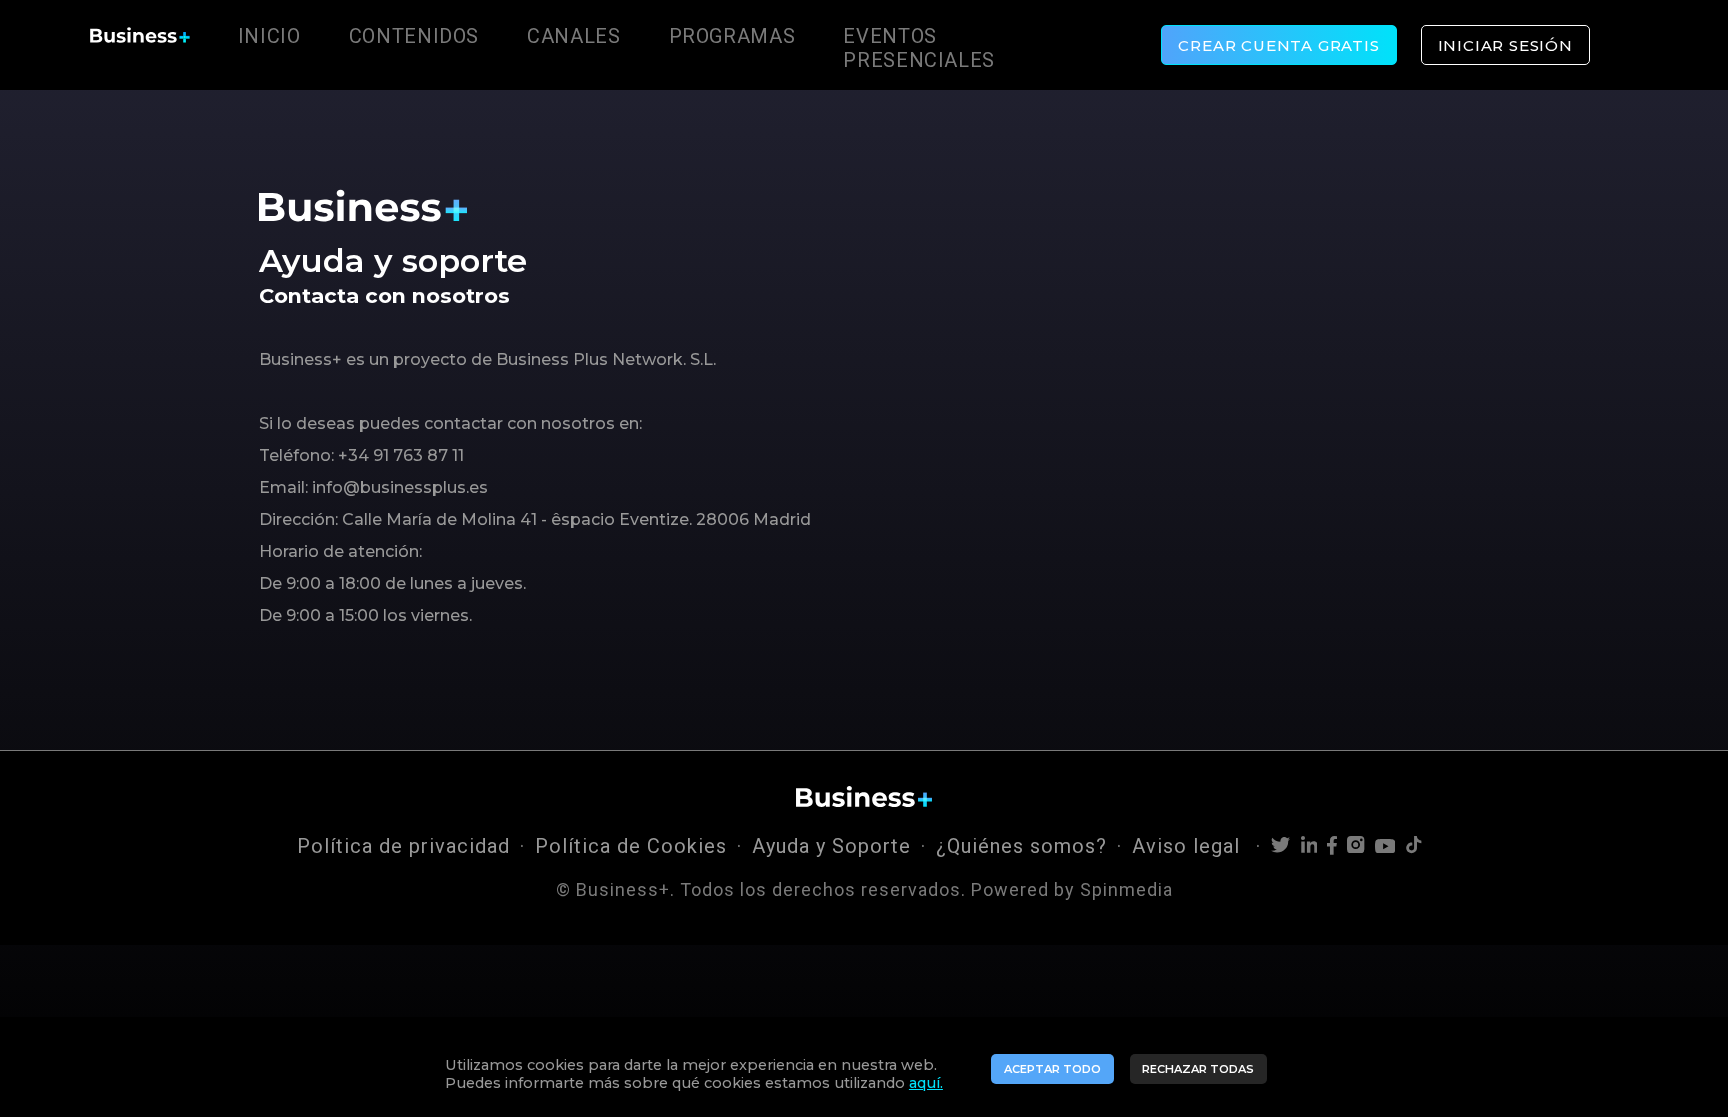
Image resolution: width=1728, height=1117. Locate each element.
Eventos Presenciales (919, 48)
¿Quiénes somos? (1021, 846)
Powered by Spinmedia (1072, 889)
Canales (573, 36)
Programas (732, 36)
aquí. (926, 1083)
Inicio (269, 36)
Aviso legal (1189, 846)
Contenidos (414, 36)
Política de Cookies (631, 846)
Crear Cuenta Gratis (1278, 45)
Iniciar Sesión (1505, 45)
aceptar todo (1052, 1069)
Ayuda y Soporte (831, 846)
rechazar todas (1198, 1069)
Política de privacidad (403, 846)
